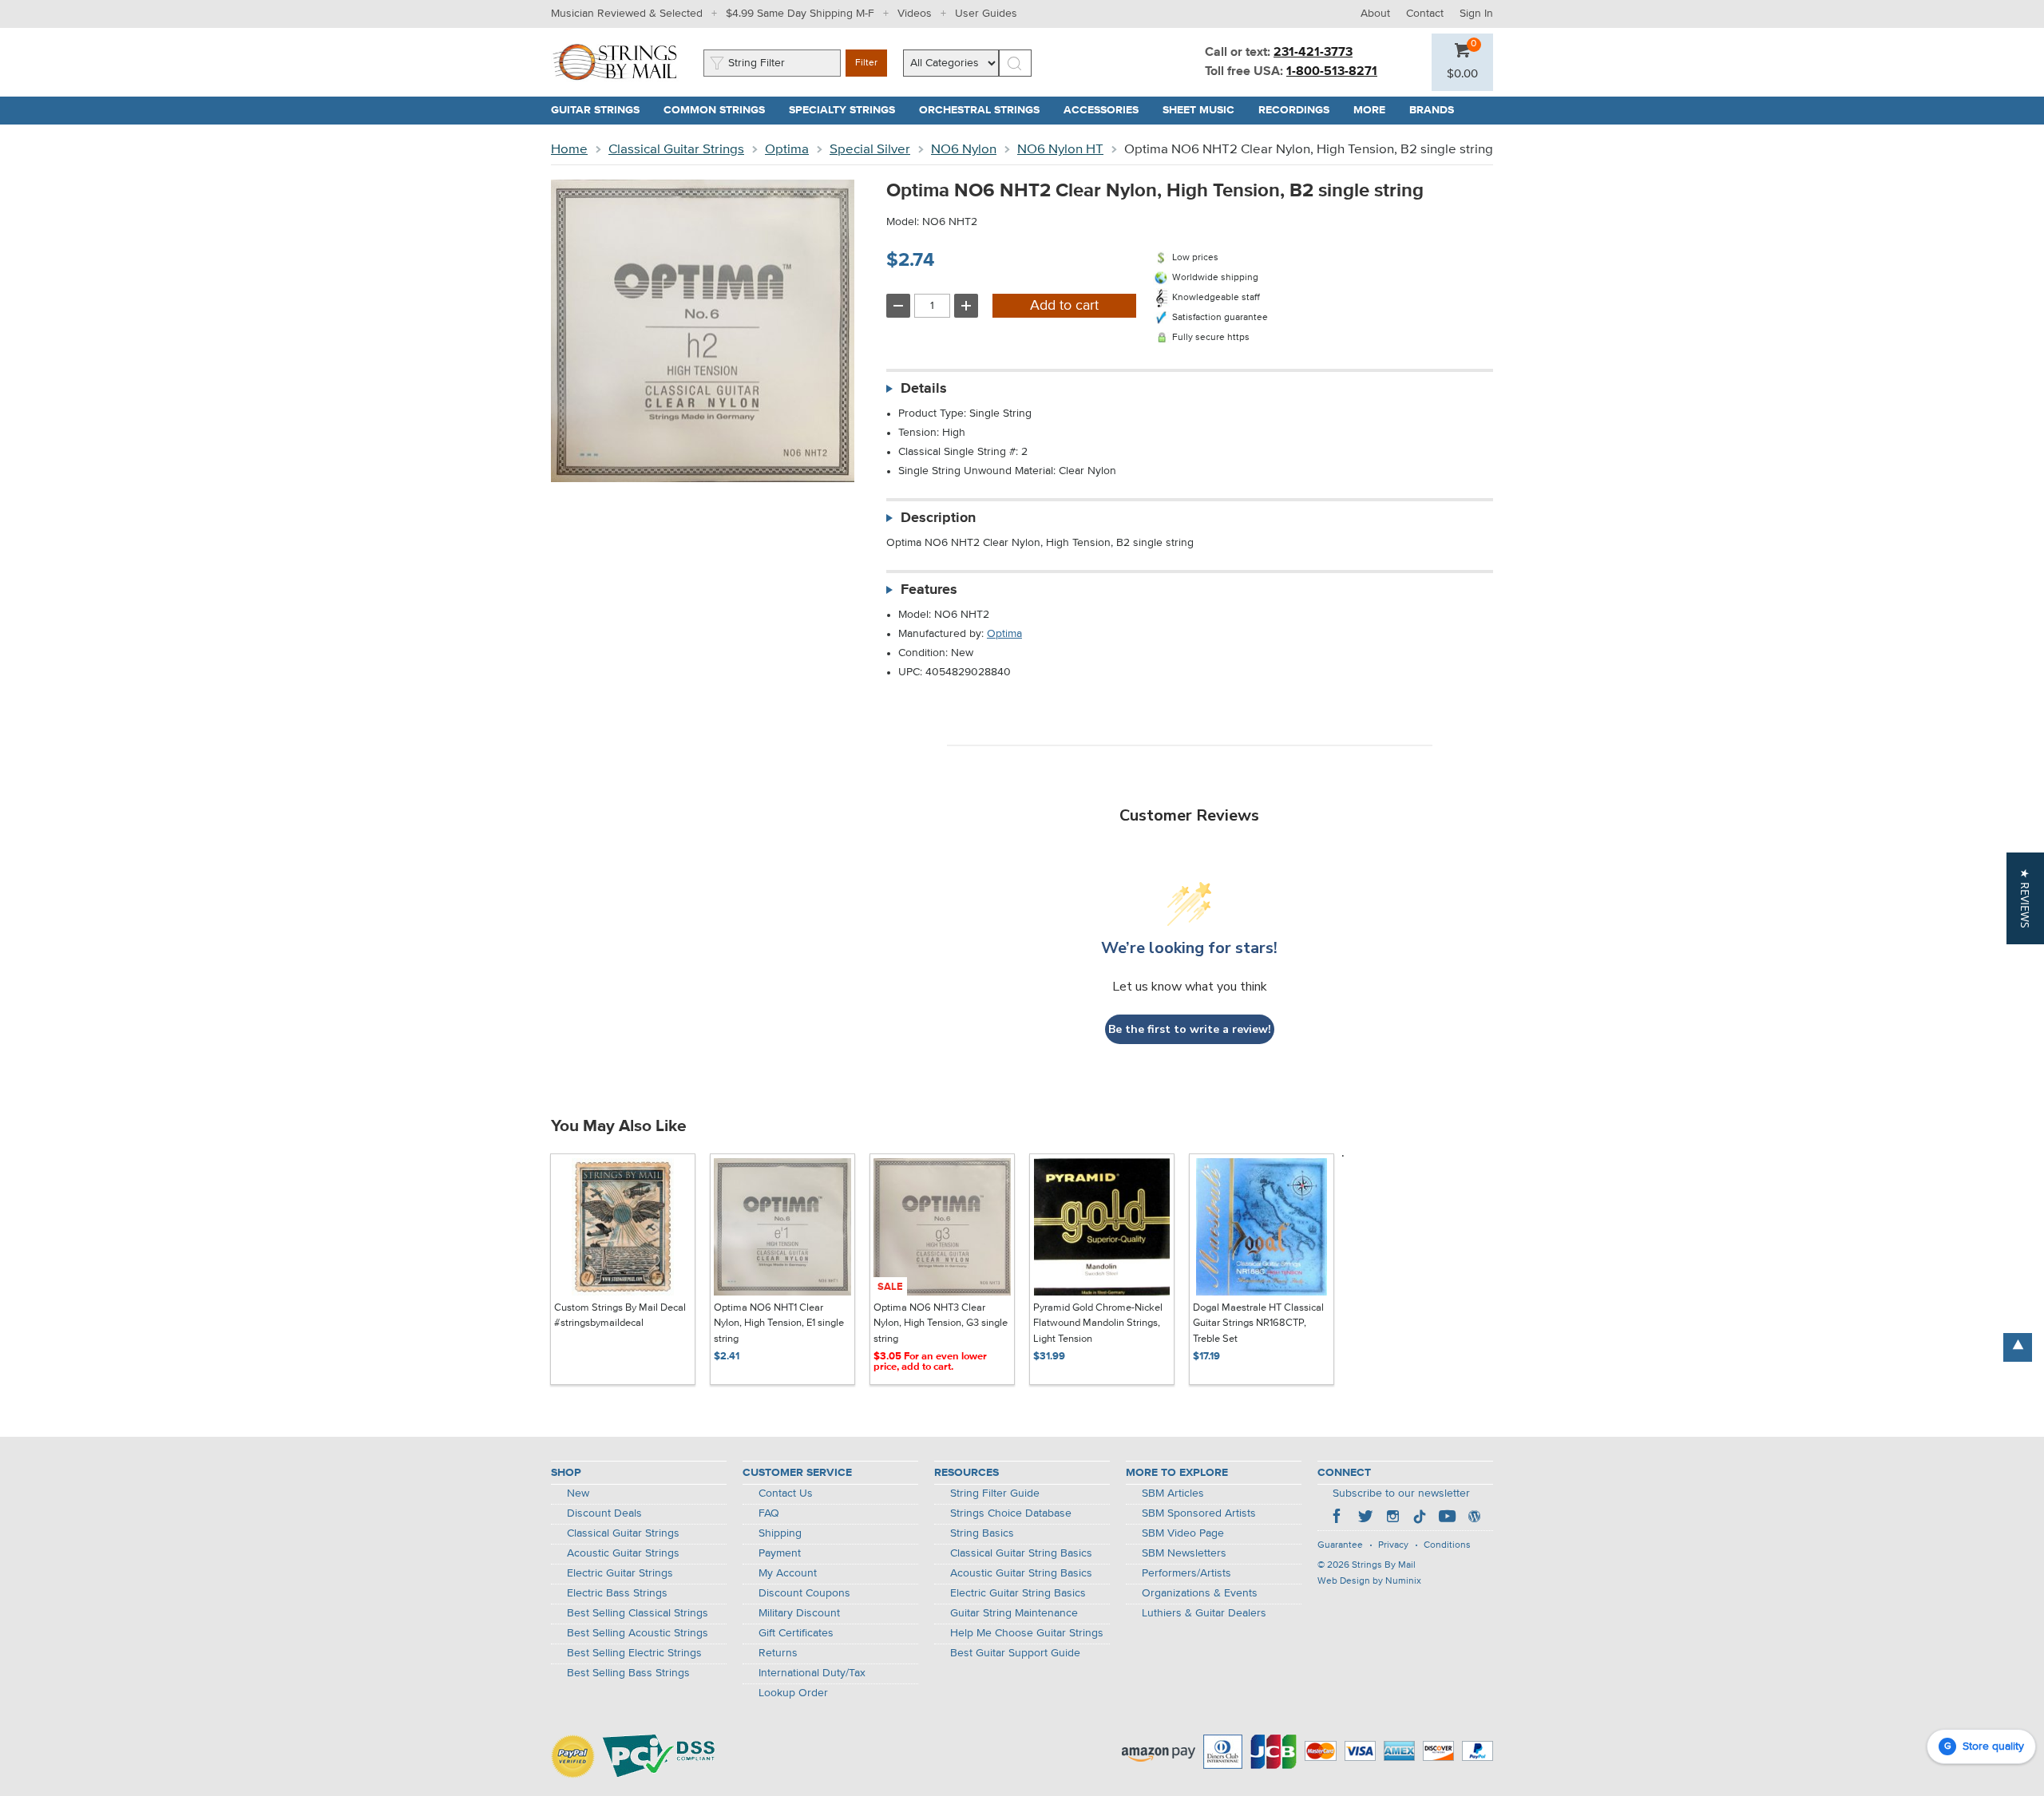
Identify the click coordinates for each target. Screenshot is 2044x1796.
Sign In (1476, 14)
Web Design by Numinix (1369, 1581)
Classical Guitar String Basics (1021, 1553)
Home (569, 150)
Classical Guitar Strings (676, 150)
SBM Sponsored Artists (1199, 1513)
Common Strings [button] (720, 110)
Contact (1425, 14)
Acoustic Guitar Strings (623, 1553)
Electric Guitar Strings (620, 1573)
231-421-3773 (1313, 53)
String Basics (982, 1533)
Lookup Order (793, 1693)
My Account (788, 1573)
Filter (866, 63)
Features (929, 590)
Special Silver (870, 150)
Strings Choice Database (1011, 1513)
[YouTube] (1447, 1518)
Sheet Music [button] (1204, 110)
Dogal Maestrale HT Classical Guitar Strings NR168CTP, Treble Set (1258, 1323)
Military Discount (799, 1613)
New (578, 1493)
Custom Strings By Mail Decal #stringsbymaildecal (620, 1316)
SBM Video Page (1183, 1533)
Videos (915, 14)
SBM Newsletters (1184, 1553)
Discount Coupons (804, 1593)
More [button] (1375, 110)
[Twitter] (1365, 1518)
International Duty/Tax (812, 1673)
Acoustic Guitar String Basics (1021, 1573)
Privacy (1393, 1545)
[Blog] (1474, 1518)
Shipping (780, 1533)
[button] (1462, 74)
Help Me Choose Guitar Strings (1027, 1633)
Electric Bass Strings (617, 1593)
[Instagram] (1392, 1518)
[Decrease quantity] (898, 306)
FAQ (769, 1513)
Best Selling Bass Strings (628, 1673)
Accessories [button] (1107, 110)
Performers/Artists (1186, 1573)
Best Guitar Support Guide (1015, 1653)
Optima (787, 150)
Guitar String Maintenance (1014, 1613)
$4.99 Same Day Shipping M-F (800, 14)
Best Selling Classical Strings (638, 1613)
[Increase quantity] (966, 306)
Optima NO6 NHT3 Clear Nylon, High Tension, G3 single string (941, 1323)
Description (938, 518)
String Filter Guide (995, 1493)
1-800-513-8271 (1332, 72)
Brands (1432, 110)
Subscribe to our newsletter (1401, 1493)
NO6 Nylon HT (1060, 150)
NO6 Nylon (964, 150)
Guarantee (1340, 1545)
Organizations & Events (1200, 1593)
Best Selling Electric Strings (634, 1653)
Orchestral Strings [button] (985, 110)
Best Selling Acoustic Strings (638, 1633)
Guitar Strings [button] (601, 110)
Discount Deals (604, 1513)
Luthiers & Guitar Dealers (1204, 1613)
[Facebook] (1338, 1518)
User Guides (986, 14)
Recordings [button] (1300, 110)
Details (924, 389)
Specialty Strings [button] (848, 110)
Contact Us (786, 1493)
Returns (778, 1653)
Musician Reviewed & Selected (627, 14)
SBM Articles (1173, 1493)
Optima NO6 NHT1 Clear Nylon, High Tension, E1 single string (779, 1323)
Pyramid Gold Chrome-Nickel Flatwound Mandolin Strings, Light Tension (1098, 1323)
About (1375, 14)
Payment (780, 1553)
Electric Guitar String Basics (1018, 1593)
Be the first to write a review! (1190, 1029)
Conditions (1447, 1545)
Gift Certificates (796, 1633)
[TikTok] (1420, 1518)
